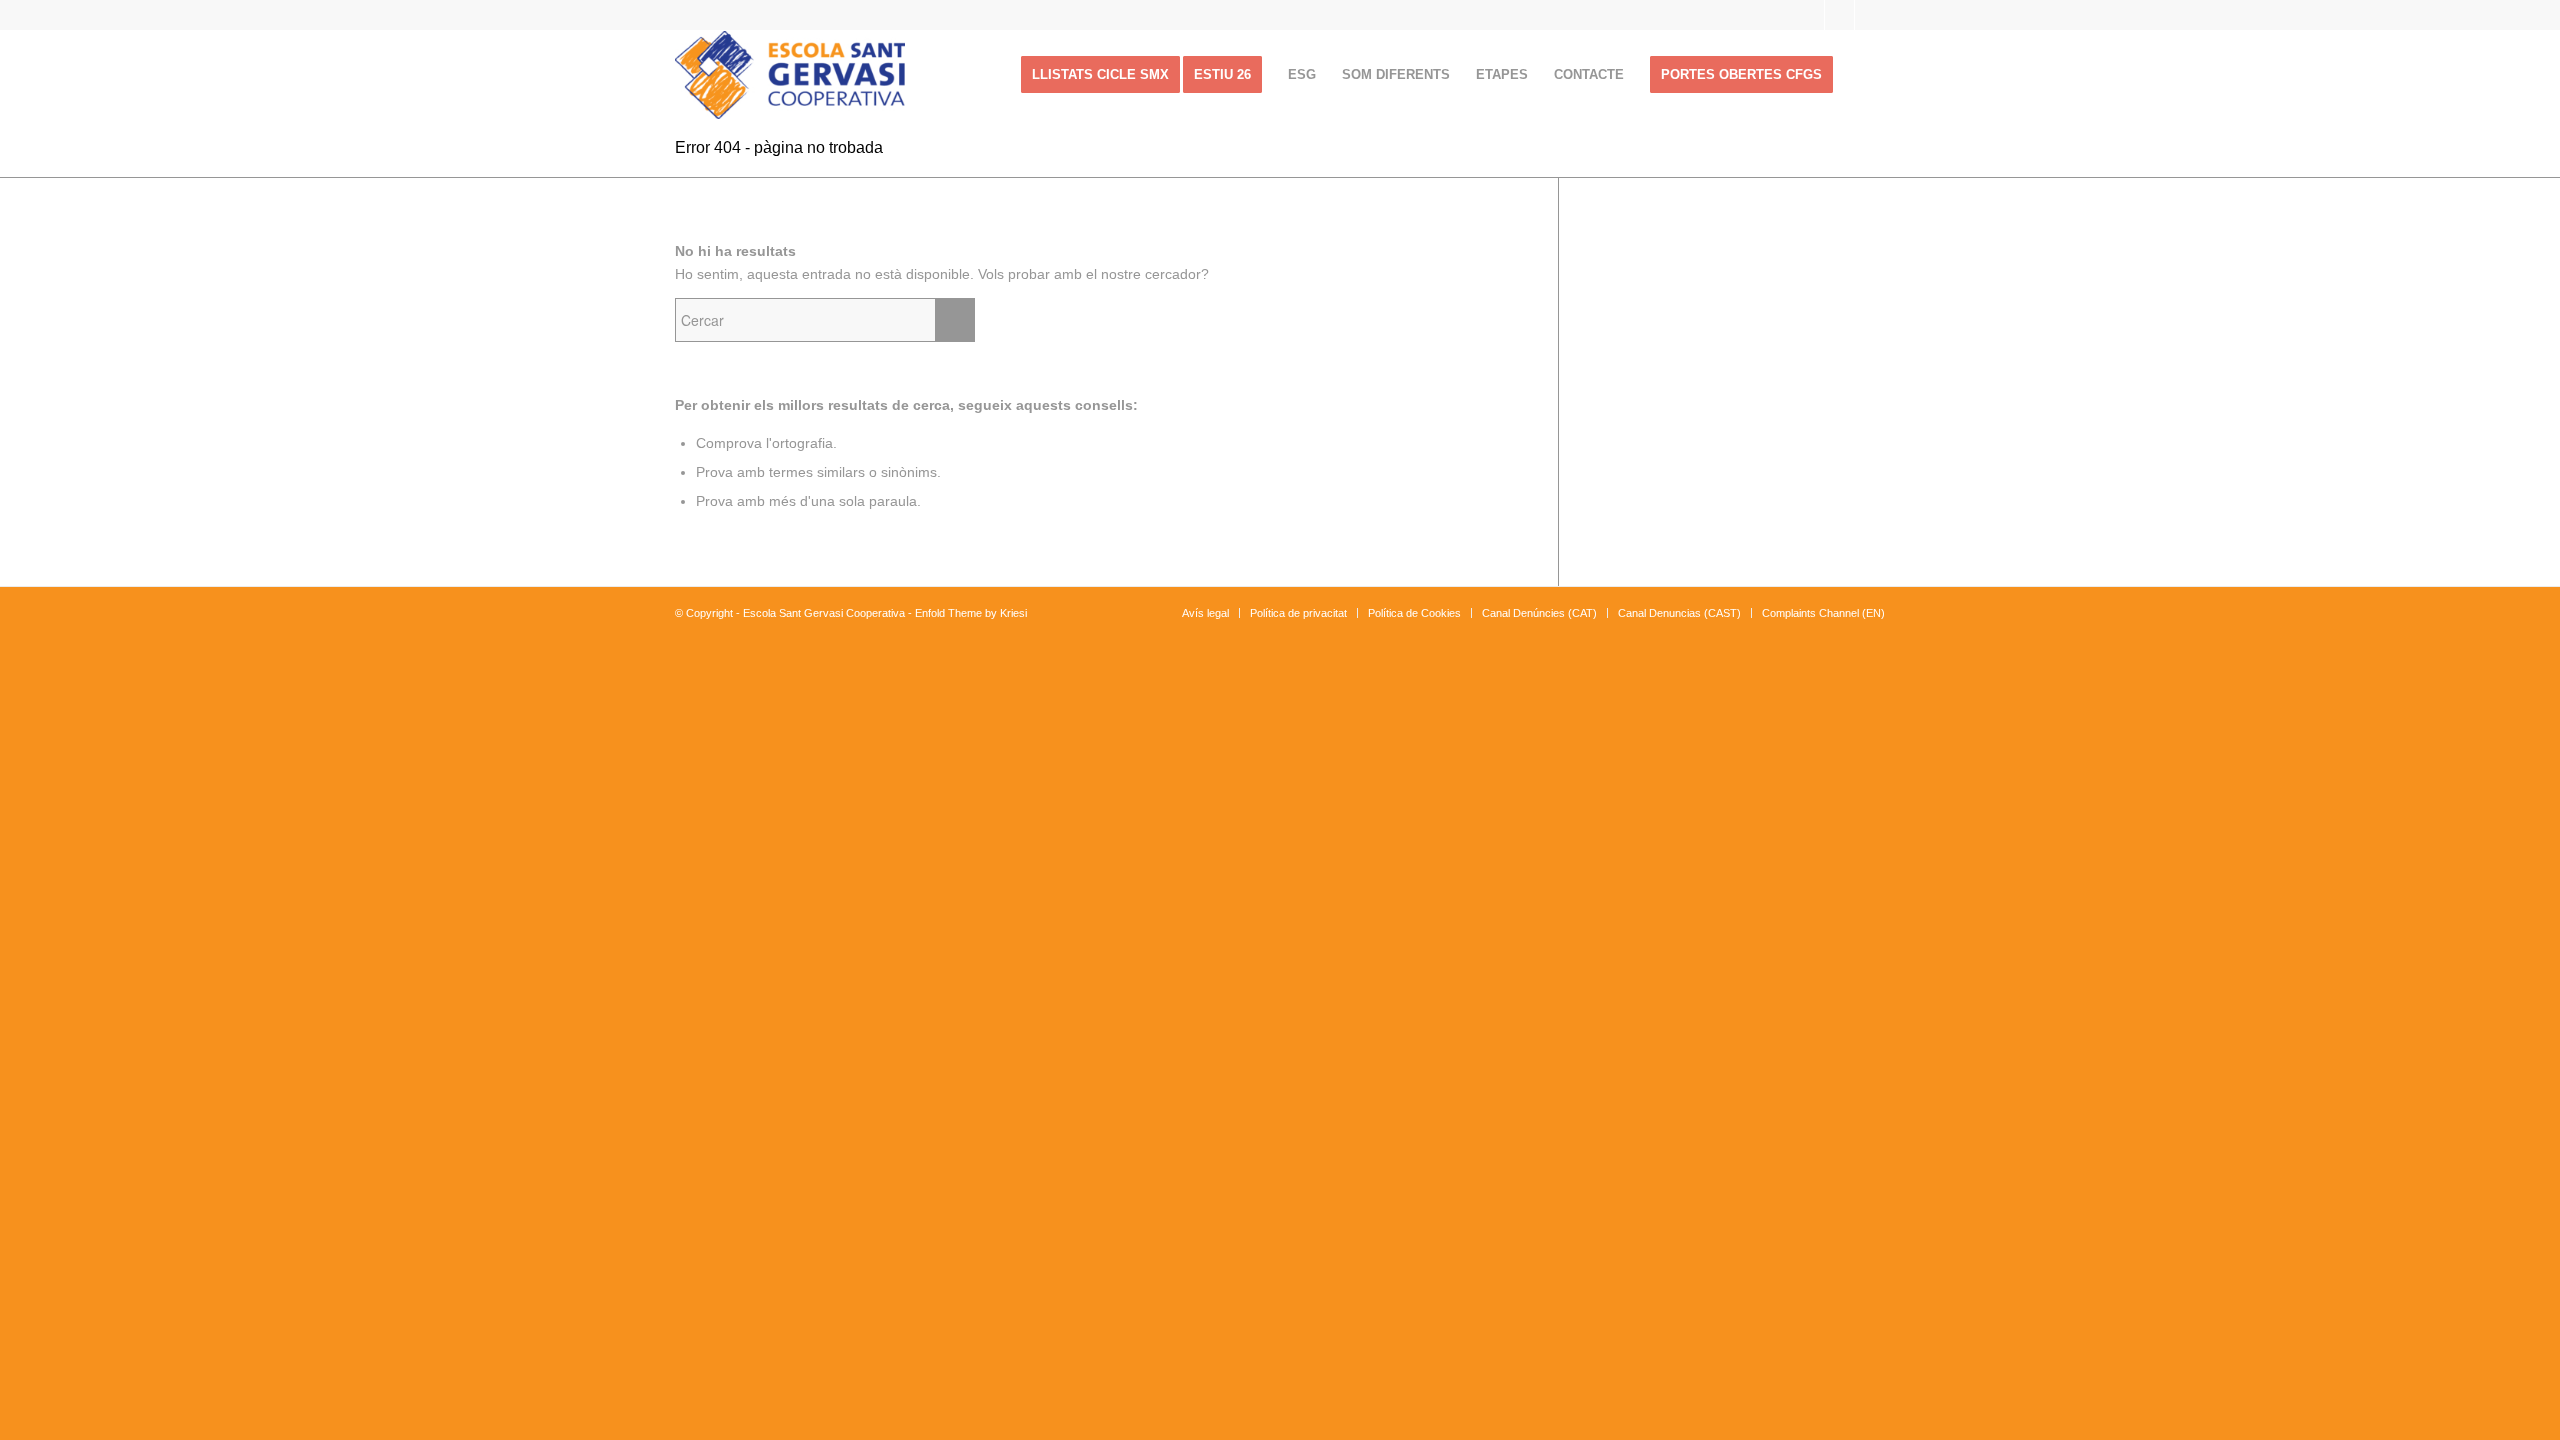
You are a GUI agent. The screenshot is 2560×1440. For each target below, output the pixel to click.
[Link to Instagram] (1809, 15)
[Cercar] (1865, 75)
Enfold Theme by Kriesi (971, 613)
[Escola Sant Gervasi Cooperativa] (790, 75)
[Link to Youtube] (1839, 15)
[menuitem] (1100, 75)
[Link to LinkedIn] (1870, 15)
